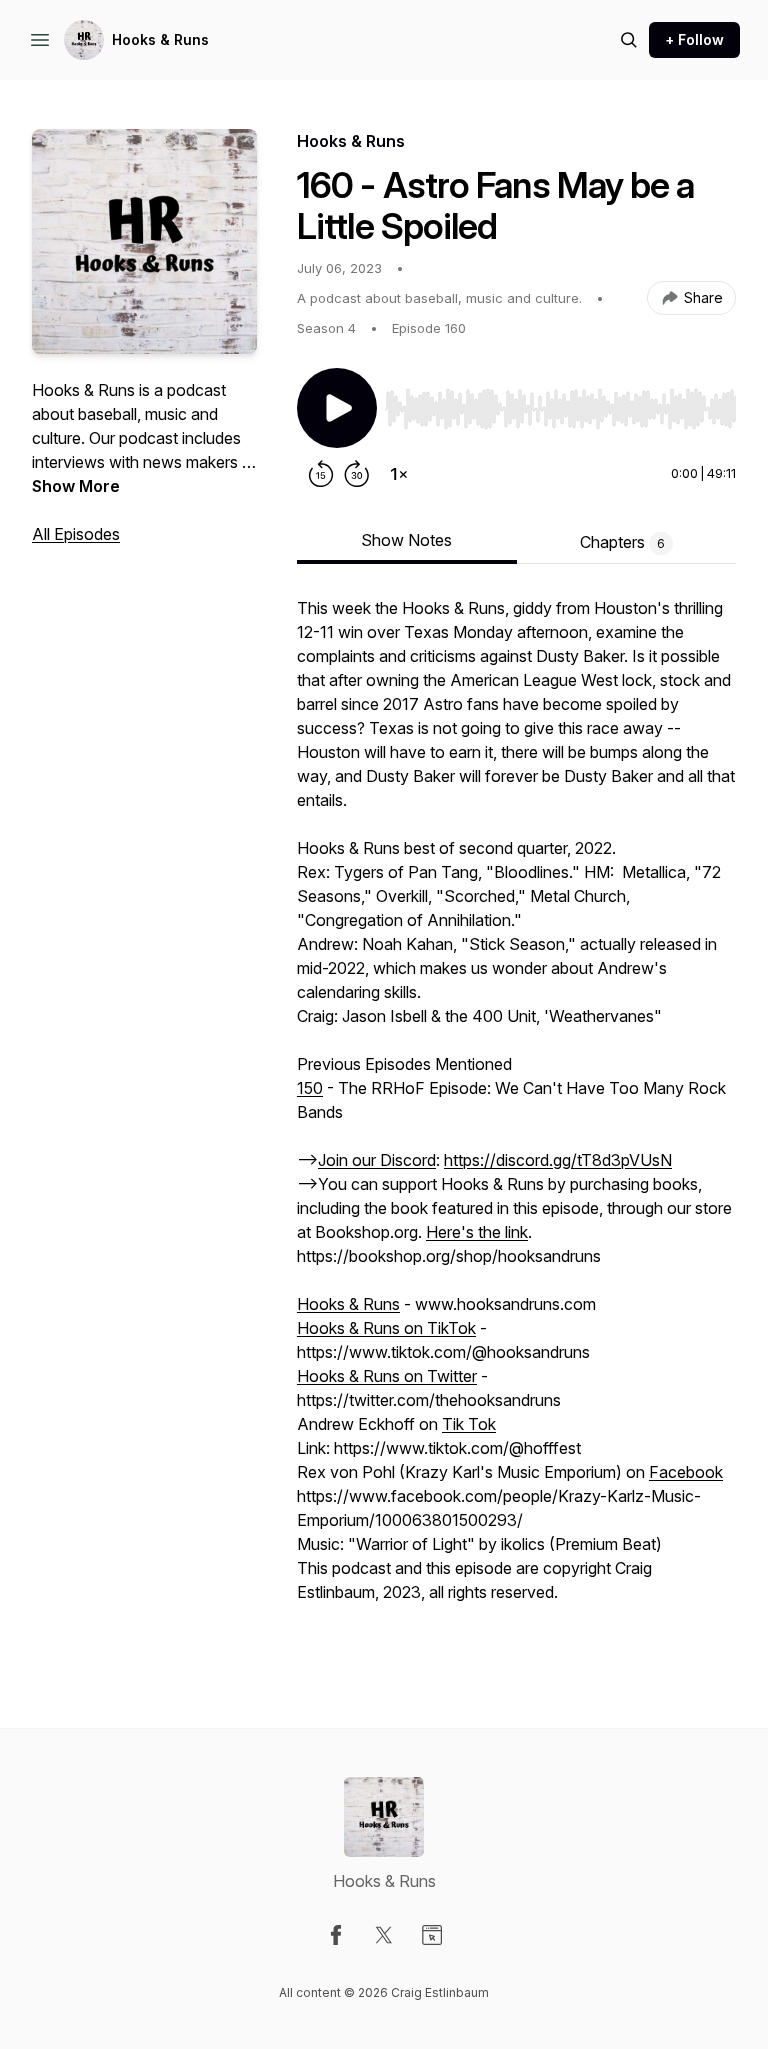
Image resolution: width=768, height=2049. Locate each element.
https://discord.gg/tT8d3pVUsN (558, 1160)
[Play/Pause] (337, 408)
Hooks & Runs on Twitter (387, 1376)
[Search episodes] (629, 40)
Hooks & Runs (160, 39)
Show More (76, 486)
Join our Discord (377, 1160)
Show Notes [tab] (406, 540)
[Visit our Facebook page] (336, 1935)
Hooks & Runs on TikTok (386, 1328)
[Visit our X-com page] (384, 1935)
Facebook (686, 1472)
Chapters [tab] (622, 542)
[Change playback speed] (399, 474)
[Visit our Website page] (432, 1935)
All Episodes (76, 534)
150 (310, 1088)
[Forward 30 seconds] (357, 474)
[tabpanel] (516, 1122)
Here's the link (477, 1232)
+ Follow (694, 39)
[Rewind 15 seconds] (321, 474)
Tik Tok (469, 1424)
